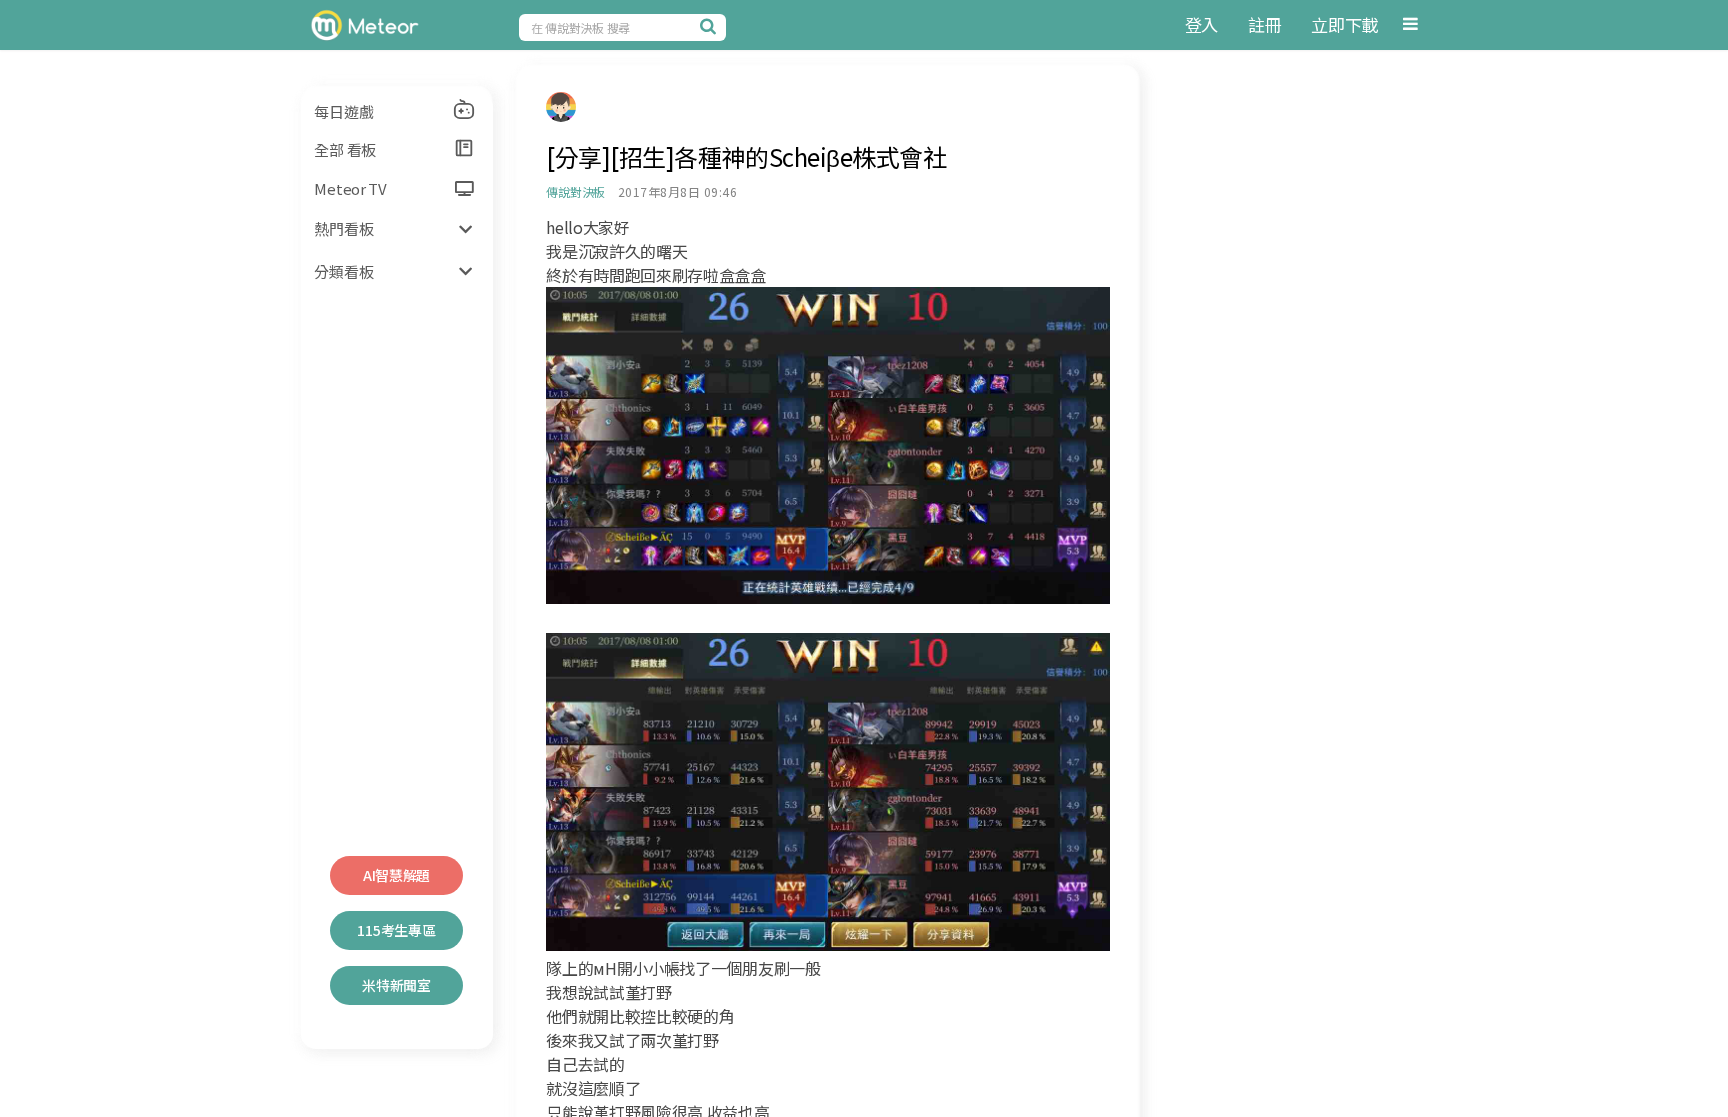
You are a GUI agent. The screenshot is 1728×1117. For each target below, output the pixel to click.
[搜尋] (711, 26)
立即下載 (1344, 24)
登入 (1201, 24)
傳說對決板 (575, 191)
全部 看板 (345, 149)
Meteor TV (350, 188)
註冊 (1264, 24)
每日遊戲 (343, 111)
